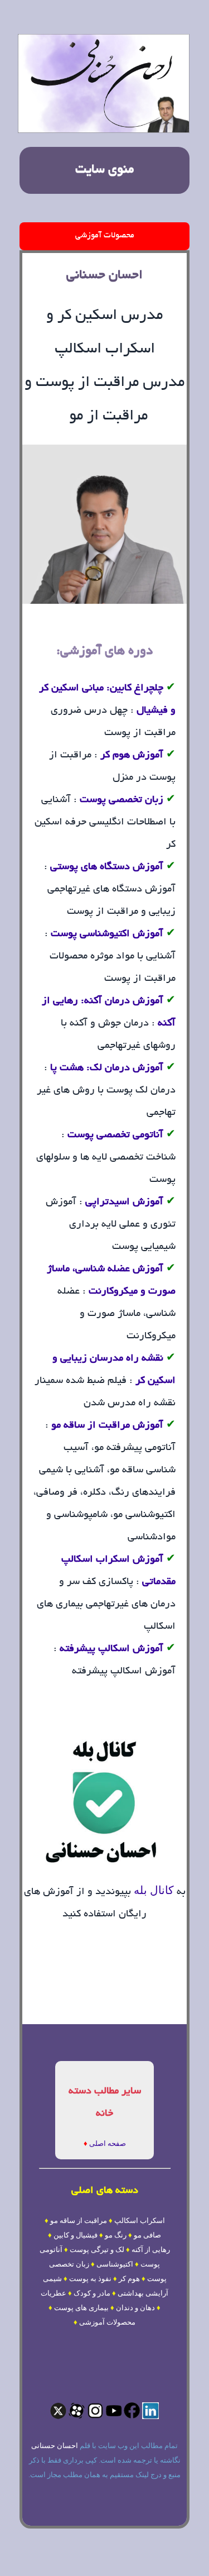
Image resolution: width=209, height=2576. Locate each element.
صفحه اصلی (108, 2143)
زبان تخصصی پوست (121, 800)
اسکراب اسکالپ (140, 2220)
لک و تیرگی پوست (97, 2250)
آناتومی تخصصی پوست (115, 1136)
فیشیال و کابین (76, 2235)
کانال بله (152, 1890)
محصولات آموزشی (105, 236)
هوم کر (129, 2279)
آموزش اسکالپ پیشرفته (111, 1649)
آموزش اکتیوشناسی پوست (106, 934)
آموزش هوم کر (132, 756)
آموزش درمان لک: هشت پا (107, 1068)
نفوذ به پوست (90, 2279)
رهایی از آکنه (151, 2250)
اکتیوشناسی (115, 2264)
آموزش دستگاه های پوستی (107, 867)
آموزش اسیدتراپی (124, 1203)
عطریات (54, 2293)
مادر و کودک (92, 2293)
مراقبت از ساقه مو (79, 2220)
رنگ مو (116, 2235)
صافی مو (147, 2235)
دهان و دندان (135, 2308)
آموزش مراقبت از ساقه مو (107, 1426)
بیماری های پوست (81, 2308)
